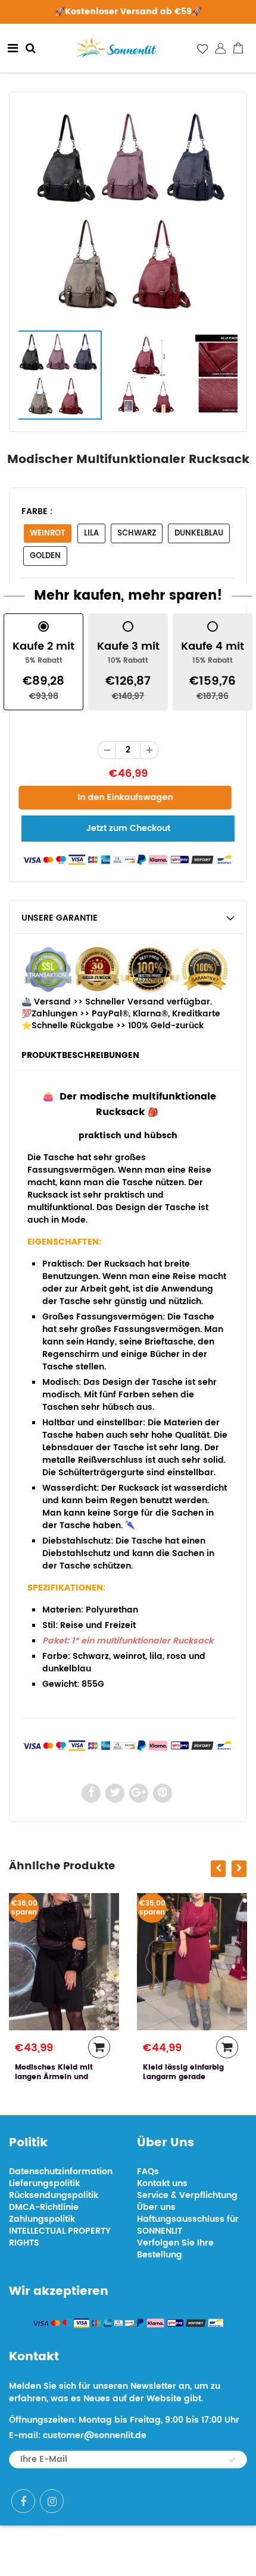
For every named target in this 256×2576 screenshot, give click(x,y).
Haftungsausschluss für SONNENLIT (188, 2225)
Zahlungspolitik (42, 2219)
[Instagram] (52, 2501)
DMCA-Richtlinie (44, 2207)
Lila (91, 533)
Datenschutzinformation (61, 2172)
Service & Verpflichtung (187, 2195)
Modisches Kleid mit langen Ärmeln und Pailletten (54, 2077)
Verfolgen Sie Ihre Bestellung (175, 2249)
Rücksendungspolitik (54, 2195)
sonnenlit (170, 2551)
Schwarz (137, 533)
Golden (45, 556)
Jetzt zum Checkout (128, 828)
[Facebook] (23, 2501)
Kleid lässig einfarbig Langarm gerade (183, 2072)
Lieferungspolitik (44, 2183)
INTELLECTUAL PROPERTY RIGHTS (60, 2237)
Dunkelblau (199, 533)
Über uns (156, 2207)
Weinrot (48, 533)
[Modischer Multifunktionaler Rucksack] (128, 213)
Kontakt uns (162, 2183)
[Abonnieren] (232, 2460)
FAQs (148, 2172)
